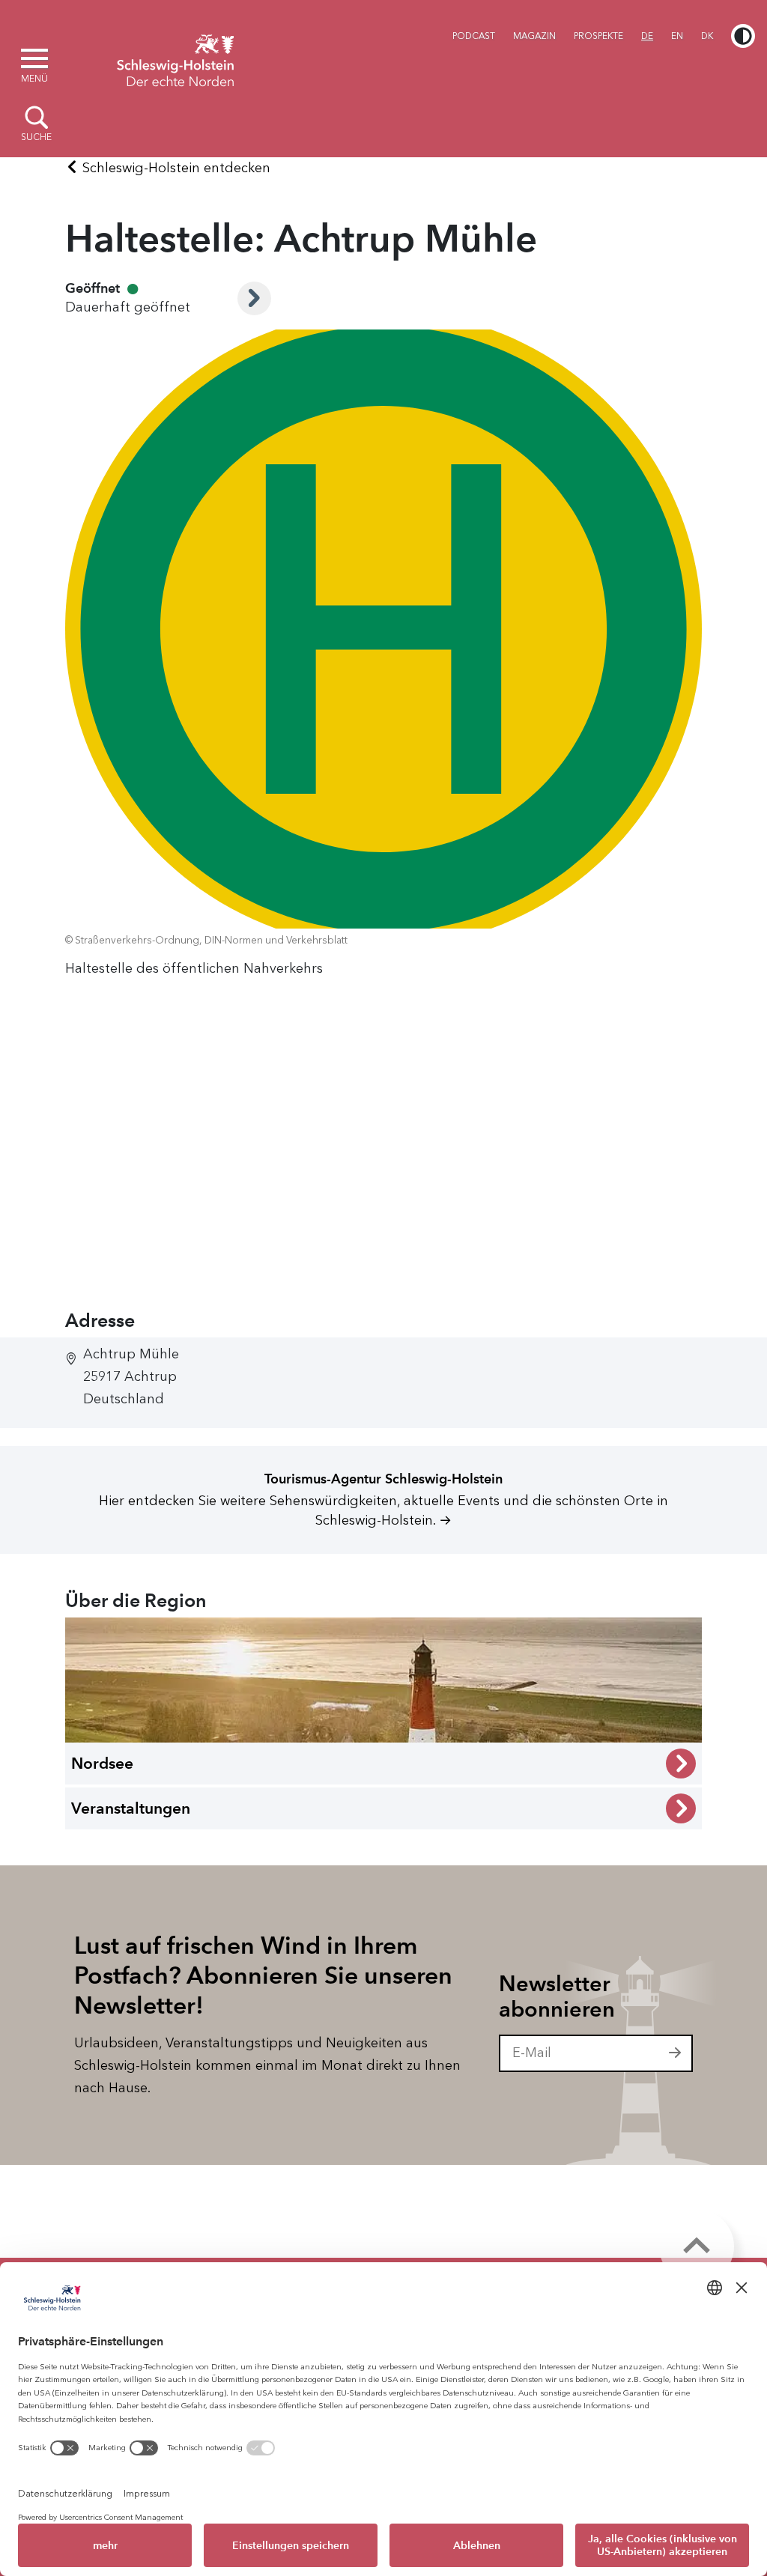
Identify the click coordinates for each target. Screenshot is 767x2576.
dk (707, 36)
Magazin (534, 36)
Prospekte (598, 36)
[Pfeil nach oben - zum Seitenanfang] (697, 2247)
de (647, 36)
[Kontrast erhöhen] (743, 36)
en (677, 36)
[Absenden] (676, 2053)
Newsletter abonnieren (557, 1997)
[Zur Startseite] (175, 58)
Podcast (474, 36)
